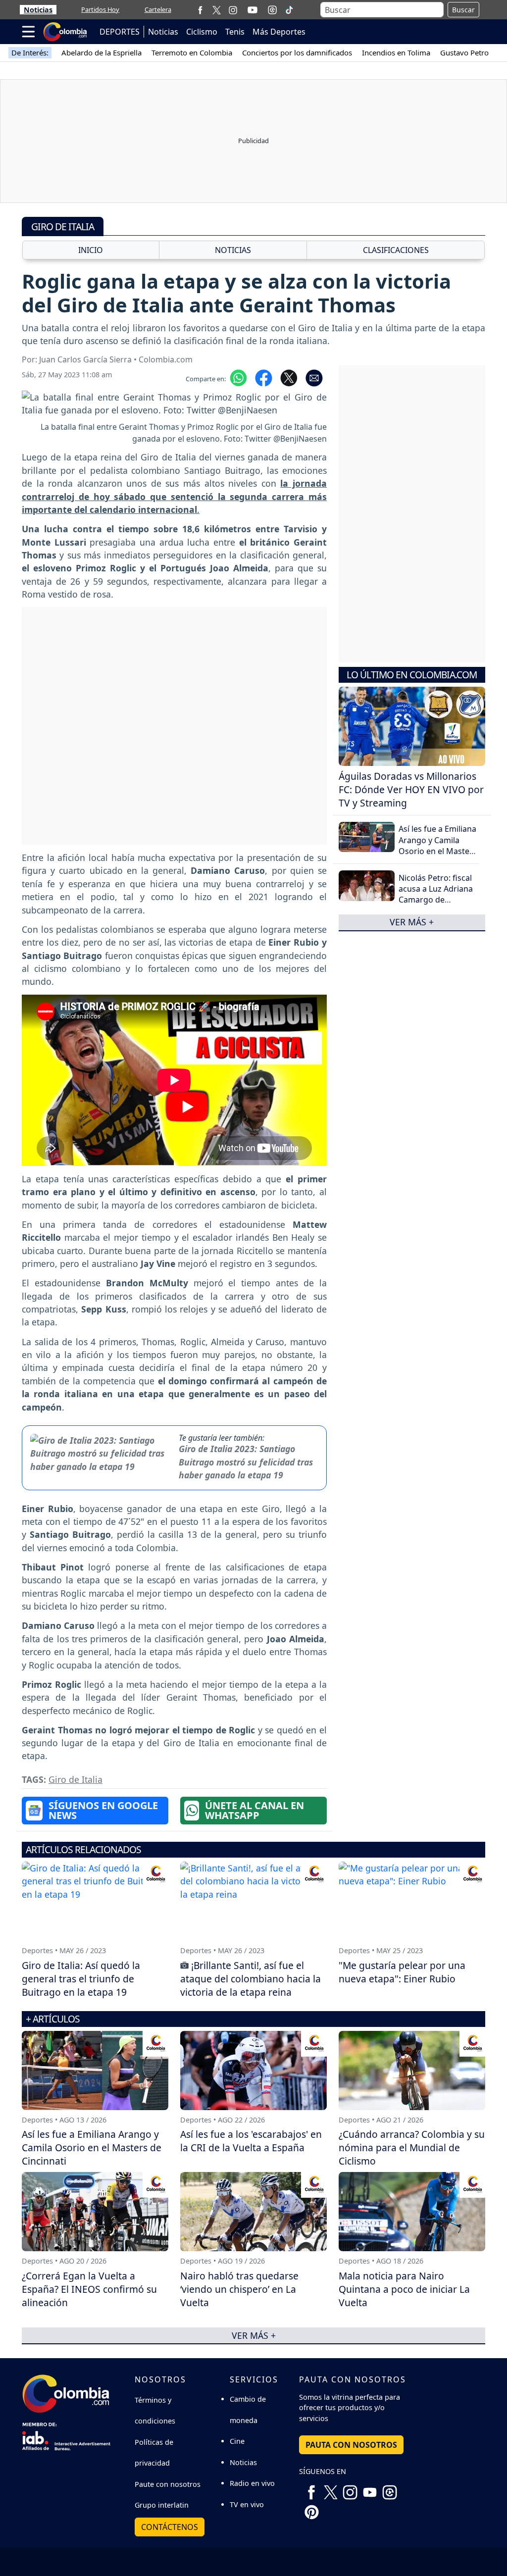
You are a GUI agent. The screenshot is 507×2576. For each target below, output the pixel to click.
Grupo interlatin (162, 2505)
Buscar (463, 10)
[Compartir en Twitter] (289, 377)
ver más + (412, 922)
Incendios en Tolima (396, 52)
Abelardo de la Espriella (101, 52)
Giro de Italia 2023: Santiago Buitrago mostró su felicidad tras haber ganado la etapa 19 (246, 1462)
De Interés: (30, 52)
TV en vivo (247, 2504)
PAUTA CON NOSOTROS (351, 2445)
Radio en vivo (252, 2483)
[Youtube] (253, 10)
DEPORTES (120, 32)
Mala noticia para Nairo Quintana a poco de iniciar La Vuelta (404, 2289)
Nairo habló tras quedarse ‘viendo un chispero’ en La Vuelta (239, 2289)
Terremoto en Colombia (192, 52)
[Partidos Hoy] (272, 10)
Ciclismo (202, 32)
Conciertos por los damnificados (297, 52)
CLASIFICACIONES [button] (396, 250)
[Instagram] (233, 10)
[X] (217, 10)
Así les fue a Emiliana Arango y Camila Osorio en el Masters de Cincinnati (438, 845)
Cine (237, 2441)
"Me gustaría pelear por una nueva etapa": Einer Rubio (402, 1972)
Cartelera (158, 9)
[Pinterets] (311, 2508)
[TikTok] (289, 10)
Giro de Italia (76, 1779)
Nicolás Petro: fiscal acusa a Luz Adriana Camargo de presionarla (436, 894)
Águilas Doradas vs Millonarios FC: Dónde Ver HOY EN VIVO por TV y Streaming (411, 789)
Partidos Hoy (100, 9)
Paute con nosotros (168, 2484)
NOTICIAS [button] (233, 250)
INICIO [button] (91, 250)
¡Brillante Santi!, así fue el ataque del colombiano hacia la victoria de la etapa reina (251, 1979)
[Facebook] (200, 10)
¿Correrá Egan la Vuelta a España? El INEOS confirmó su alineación (89, 2289)
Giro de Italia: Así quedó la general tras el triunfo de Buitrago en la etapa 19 (81, 1979)
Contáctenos (170, 2527)
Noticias (38, 10)
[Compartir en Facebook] (264, 377)
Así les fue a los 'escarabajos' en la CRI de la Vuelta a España (251, 2141)
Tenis (235, 32)
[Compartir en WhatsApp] (238, 377)
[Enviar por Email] (314, 377)
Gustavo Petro (464, 52)
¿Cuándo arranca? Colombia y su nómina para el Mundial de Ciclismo (412, 2147)
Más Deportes (279, 32)
